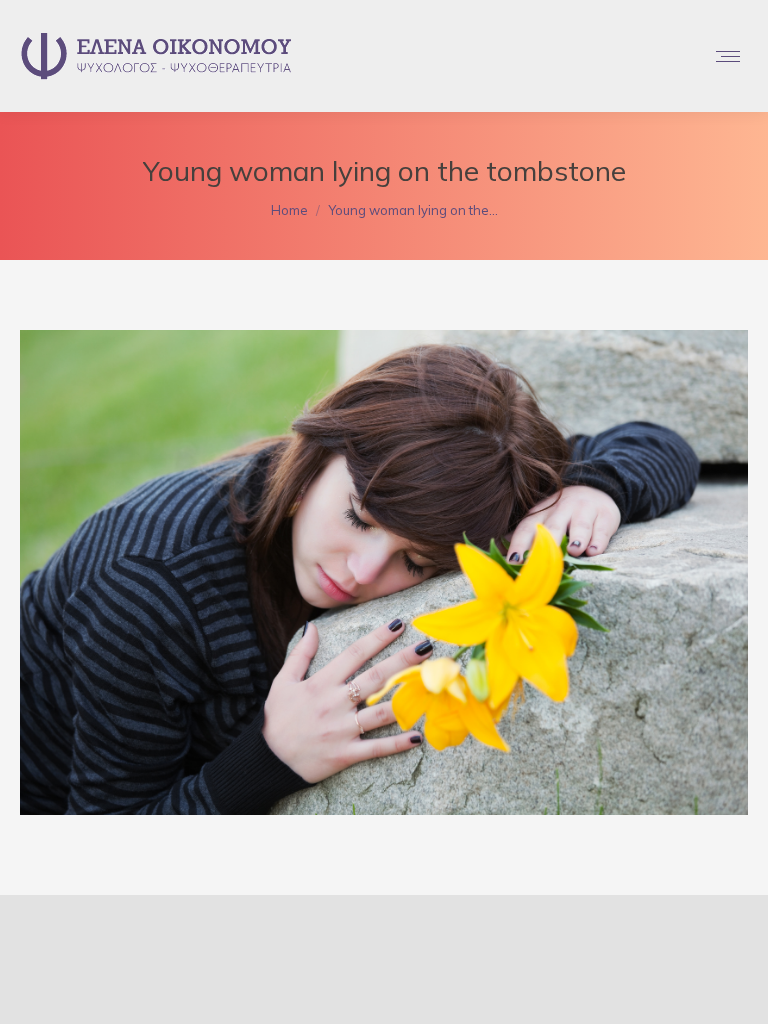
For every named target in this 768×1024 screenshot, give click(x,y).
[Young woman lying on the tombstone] (384, 572)
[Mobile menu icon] (728, 56)
